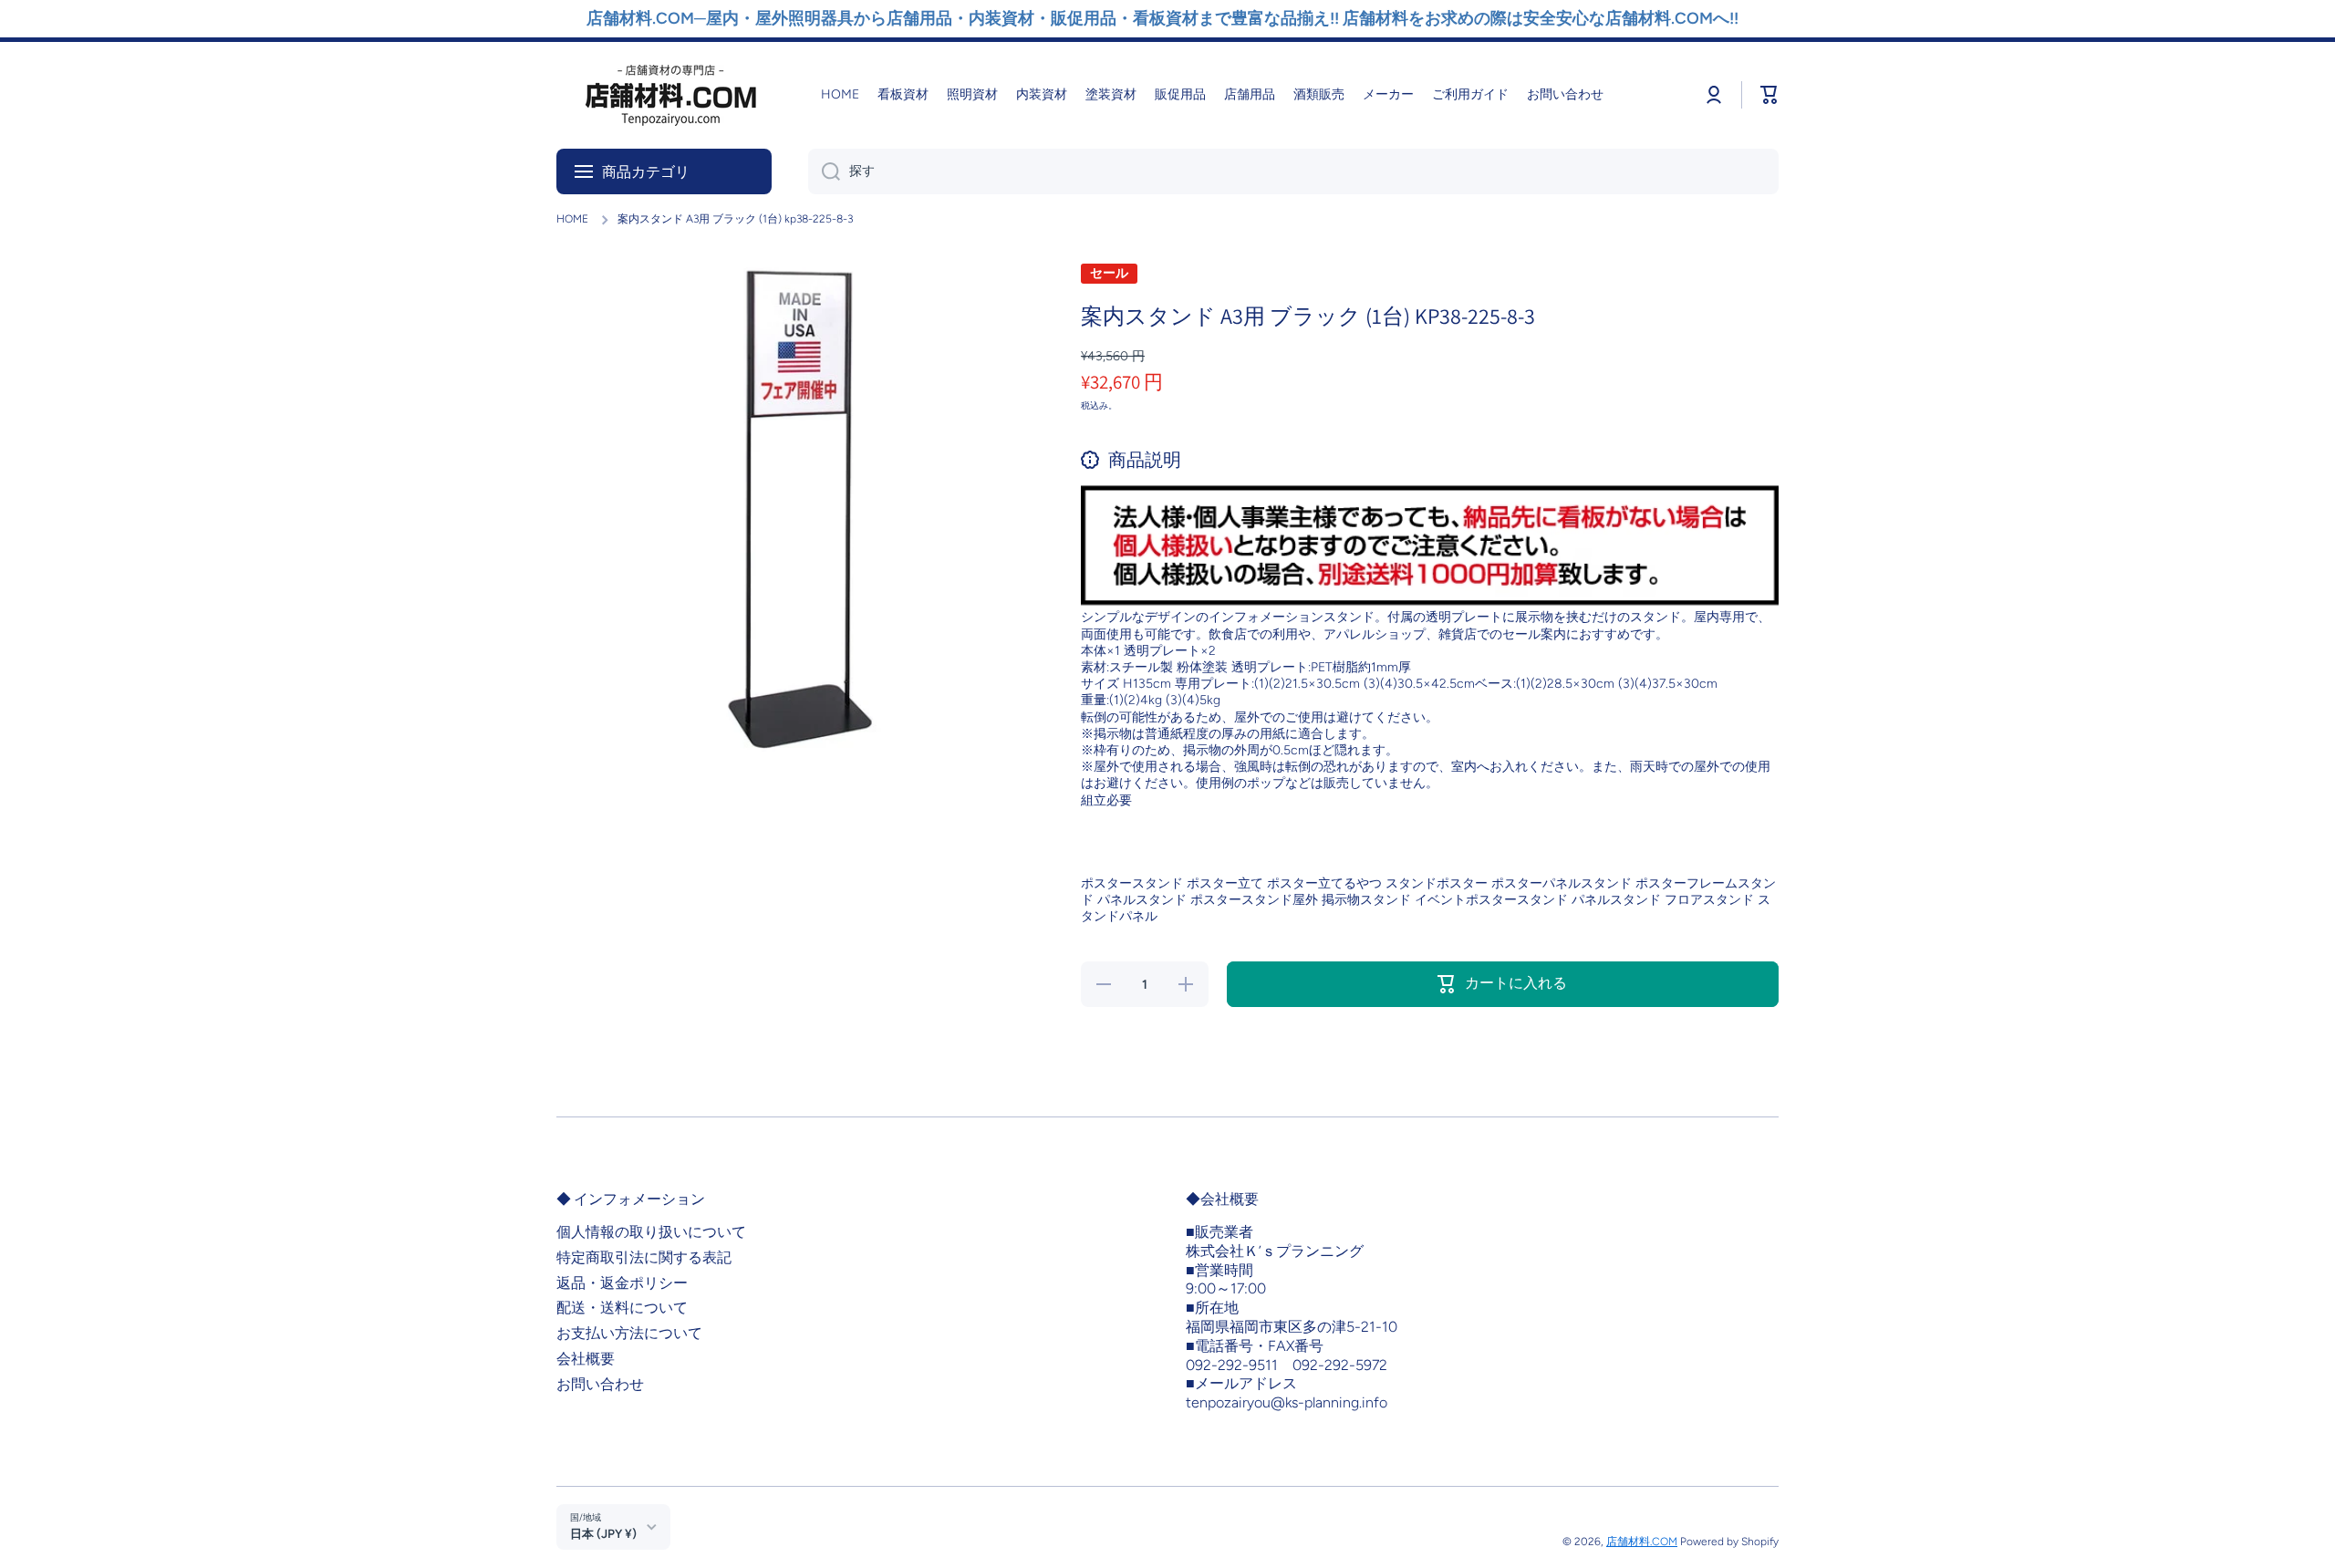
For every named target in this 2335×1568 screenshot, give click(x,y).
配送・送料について (622, 1308)
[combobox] (1293, 171)
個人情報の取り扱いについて (651, 1232)
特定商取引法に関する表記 (644, 1257)
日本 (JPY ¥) (603, 1533)
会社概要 (586, 1359)
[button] (1769, 95)
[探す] (824, 171)
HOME (572, 219)
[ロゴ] (670, 95)
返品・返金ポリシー (622, 1283)
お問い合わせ (600, 1384)
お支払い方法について (629, 1333)
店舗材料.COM (1642, 1542)
